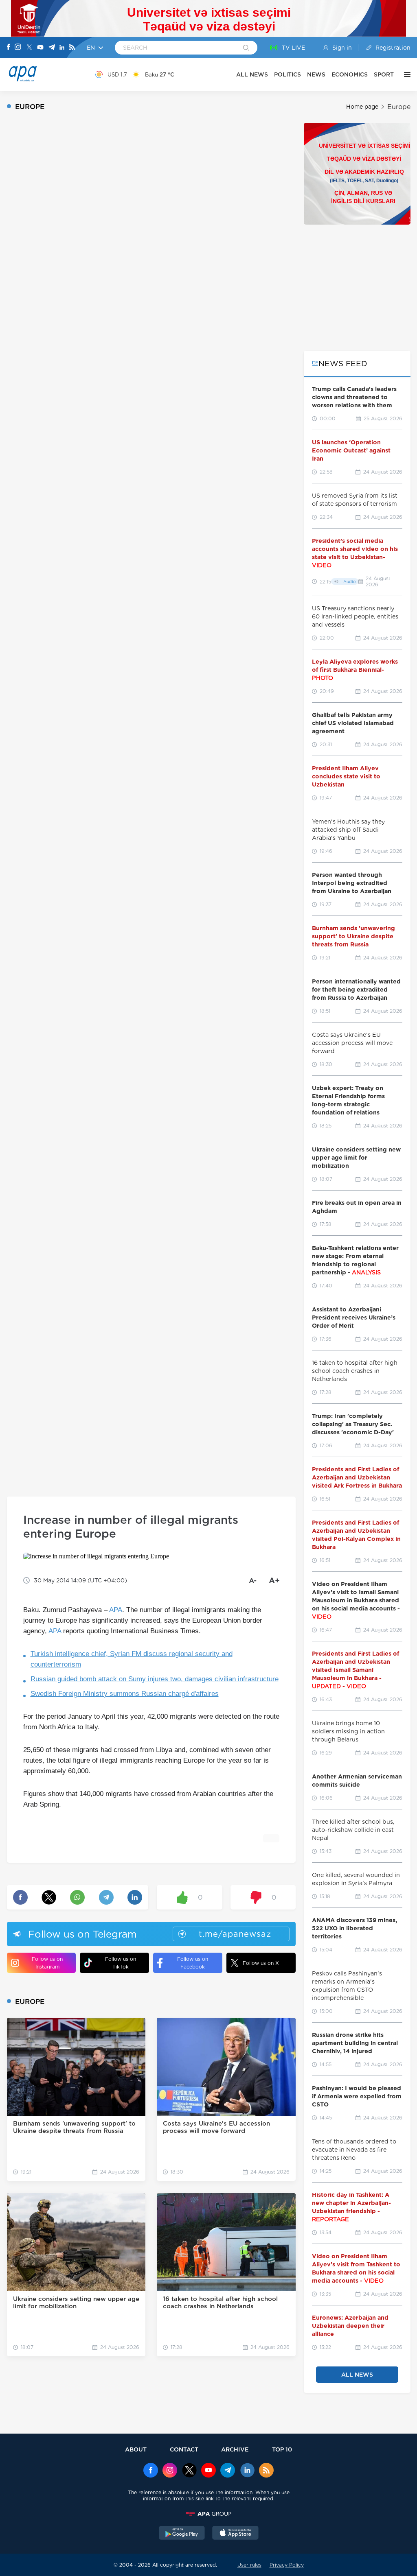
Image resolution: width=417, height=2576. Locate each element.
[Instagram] (18, 48)
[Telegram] (52, 48)
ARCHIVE (235, 2449)
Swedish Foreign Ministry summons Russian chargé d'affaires (125, 1694)
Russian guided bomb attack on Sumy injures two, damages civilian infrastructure (155, 1679)
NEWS (316, 74)
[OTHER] (405, 74)
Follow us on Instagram (47, 1963)
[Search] (246, 48)
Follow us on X (261, 1963)
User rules (249, 2565)
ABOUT (136, 2449)
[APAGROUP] (208, 2514)
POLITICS (288, 74)
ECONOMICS (350, 74)
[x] (189, 2471)
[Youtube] (40, 48)
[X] (29, 48)
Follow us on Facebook (193, 1963)
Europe (399, 107)
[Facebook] (9, 48)
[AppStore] (235, 2534)
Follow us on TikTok (121, 1963)
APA (116, 1610)
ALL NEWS (252, 74)
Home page (362, 107)
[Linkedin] (62, 48)
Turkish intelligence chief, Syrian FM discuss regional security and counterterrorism (132, 1659)
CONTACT (184, 2449)
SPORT (384, 74)
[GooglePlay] (182, 2534)
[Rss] (72, 48)
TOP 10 (282, 2449)
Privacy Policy (287, 2565)
